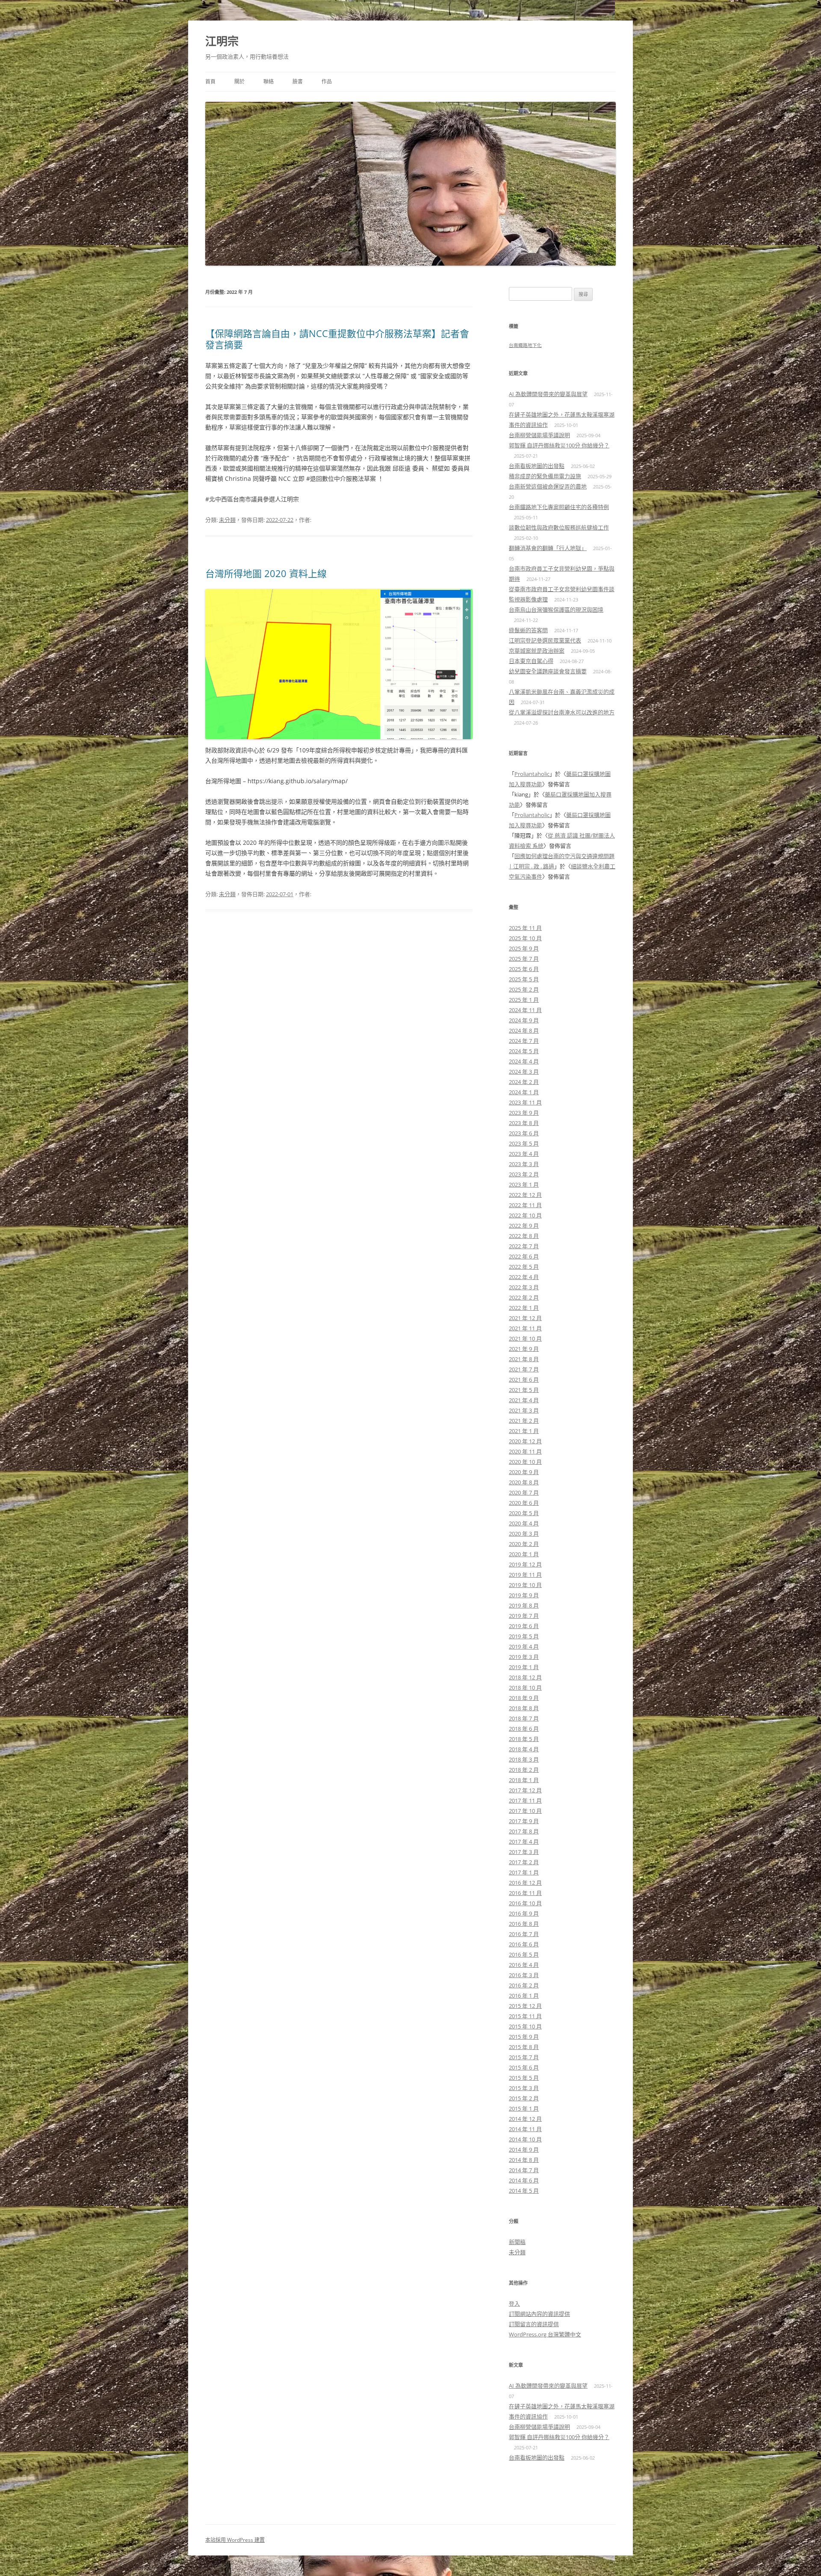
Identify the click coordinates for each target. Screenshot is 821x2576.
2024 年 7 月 (524, 1041)
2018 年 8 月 (524, 1708)
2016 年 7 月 (524, 1934)
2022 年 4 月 (524, 1277)
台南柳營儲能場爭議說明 (539, 435)
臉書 (298, 81)
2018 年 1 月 (524, 1780)
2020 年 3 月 (524, 1534)
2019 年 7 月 (524, 1616)
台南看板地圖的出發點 (537, 466)
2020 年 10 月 (525, 1462)
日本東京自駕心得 (531, 661)
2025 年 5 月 (524, 979)
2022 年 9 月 (524, 1226)
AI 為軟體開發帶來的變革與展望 (548, 394)
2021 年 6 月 (524, 1380)
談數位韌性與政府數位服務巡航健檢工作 (559, 527)
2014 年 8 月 (524, 2160)
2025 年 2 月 (524, 989)
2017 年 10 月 (525, 1811)
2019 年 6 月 (524, 1626)
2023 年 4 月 (524, 1154)
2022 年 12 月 (525, 1195)
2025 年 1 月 (524, 1000)
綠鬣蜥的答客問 (528, 630)
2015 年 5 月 (524, 2078)
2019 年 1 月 (524, 1667)
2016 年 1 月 (524, 1996)
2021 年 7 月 (524, 1369)
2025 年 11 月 (525, 928)
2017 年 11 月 (525, 1800)
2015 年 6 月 (524, 2067)
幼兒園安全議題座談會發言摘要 (548, 671)
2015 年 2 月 (524, 2098)
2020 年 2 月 (524, 1544)
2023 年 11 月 (525, 1102)
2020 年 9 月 (524, 1472)
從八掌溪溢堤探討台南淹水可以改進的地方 (562, 712)
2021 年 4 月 (524, 1400)
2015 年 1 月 (524, 2108)
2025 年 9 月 (524, 948)
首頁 (210, 81)
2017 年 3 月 (524, 1852)
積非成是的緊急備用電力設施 (545, 476)
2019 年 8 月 (524, 1605)
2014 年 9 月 (524, 2150)
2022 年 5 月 (524, 1267)
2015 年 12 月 (525, 2006)
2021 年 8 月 (524, 1359)
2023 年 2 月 (524, 1174)
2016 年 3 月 (524, 1975)
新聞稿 (517, 2242)
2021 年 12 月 (525, 1318)
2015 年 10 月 (525, 2026)
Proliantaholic (532, 774)
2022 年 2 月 (524, 1297)
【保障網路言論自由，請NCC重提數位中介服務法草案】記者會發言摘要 (337, 339)
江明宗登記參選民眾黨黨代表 (545, 640)
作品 (327, 81)
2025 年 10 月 (525, 938)
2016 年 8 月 (524, 1924)
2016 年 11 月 (525, 1893)
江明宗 (222, 41)
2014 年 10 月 (525, 2139)
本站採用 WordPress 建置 (235, 2540)
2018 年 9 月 (524, 1698)
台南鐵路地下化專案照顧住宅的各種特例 (559, 507)
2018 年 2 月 (524, 1770)
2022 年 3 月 (524, 1287)
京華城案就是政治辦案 (537, 651)
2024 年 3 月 (524, 1072)
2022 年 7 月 (524, 1246)
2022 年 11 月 (525, 1205)
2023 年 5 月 (524, 1143)
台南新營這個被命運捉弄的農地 (548, 486)
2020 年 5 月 (524, 1513)
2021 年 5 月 (524, 1390)
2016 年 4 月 (524, 1965)
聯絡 (269, 81)
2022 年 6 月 (524, 1256)
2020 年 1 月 (524, 1554)
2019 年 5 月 (524, 1636)
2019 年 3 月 (524, 1657)
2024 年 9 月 (524, 1020)
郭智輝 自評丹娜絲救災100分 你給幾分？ (559, 445)
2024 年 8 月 (524, 1030)
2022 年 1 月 (524, 1308)
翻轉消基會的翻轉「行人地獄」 (548, 548)
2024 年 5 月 (524, 1051)
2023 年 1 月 (524, 1184)
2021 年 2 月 (524, 1421)
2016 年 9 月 (524, 1913)
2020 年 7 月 (524, 1492)
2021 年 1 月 (524, 1431)
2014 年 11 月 (525, 2129)
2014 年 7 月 (524, 2170)
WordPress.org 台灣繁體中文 (545, 2334)
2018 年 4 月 (524, 1749)
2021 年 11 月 (525, 1328)
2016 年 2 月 (524, 1985)
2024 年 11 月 (525, 1010)
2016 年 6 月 (524, 1944)
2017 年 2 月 (524, 1862)
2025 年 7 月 (524, 959)
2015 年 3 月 (524, 2088)
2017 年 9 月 (524, 1821)
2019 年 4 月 (524, 1646)
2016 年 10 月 (525, 1903)
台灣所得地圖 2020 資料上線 (266, 573)
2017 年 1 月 (524, 1872)
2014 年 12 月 (525, 2119)
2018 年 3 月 (524, 1759)
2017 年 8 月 (524, 1831)
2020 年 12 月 (525, 1441)
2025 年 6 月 (524, 969)
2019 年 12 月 (525, 1564)
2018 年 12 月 (525, 1677)
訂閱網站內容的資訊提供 (539, 2314)
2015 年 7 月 (524, 2057)
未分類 (227, 520)
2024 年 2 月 (524, 1082)
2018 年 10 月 (525, 1688)
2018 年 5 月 (524, 1739)
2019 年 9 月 (524, 1595)
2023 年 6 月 (524, 1133)
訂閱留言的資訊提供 (534, 2324)
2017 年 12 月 (525, 1790)
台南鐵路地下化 (525, 345)
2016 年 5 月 (524, 1954)
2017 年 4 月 (524, 1842)
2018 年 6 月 (524, 1729)
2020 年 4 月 (524, 1523)
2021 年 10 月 (525, 1338)
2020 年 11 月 (525, 1451)
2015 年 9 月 (524, 2037)
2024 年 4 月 (524, 1061)
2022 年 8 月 (524, 1236)
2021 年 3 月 (524, 1410)
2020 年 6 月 (524, 1503)
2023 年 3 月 (524, 1164)
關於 (239, 81)
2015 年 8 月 (524, 2047)
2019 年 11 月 (525, 1575)
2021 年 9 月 (524, 1349)
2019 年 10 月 (525, 1585)
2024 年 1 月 (524, 1092)
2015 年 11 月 (525, 2016)
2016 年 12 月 (525, 1883)
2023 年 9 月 (524, 1113)
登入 (514, 2304)
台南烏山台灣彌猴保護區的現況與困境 (556, 610)
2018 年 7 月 (524, 1718)
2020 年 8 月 (524, 1482)
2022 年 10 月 (525, 1215)
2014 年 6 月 (524, 2180)
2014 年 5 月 (524, 2191)
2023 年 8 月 (524, 1123)
